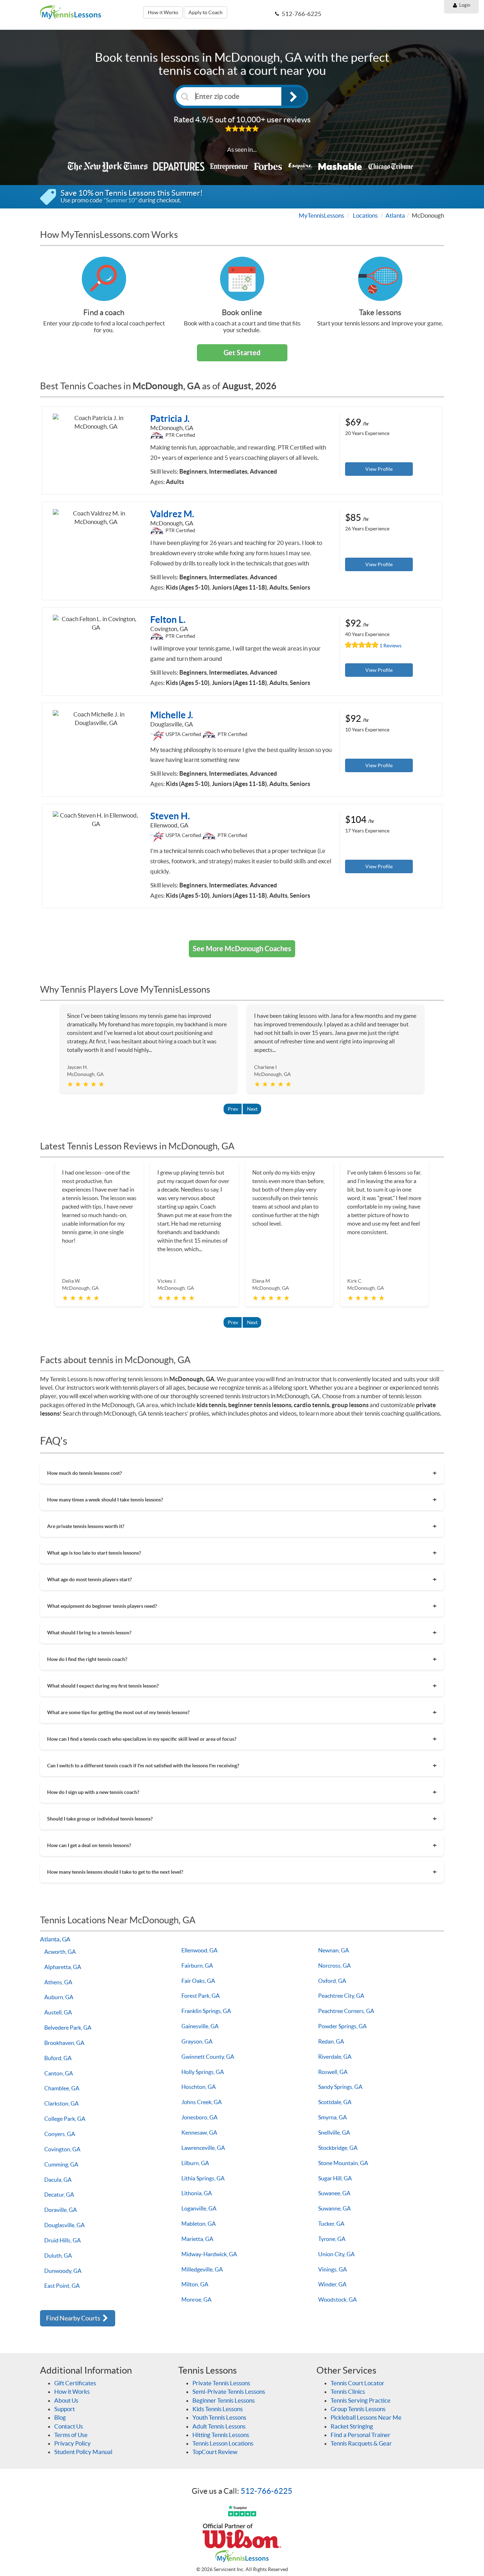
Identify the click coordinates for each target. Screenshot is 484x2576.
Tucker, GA (331, 2224)
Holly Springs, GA (203, 2072)
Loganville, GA (199, 2208)
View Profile (379, 469)
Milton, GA (195, 2284)
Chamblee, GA (62, 2088)
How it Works (163, 12)
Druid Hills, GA (63, 2240)
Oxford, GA (332, 1981)
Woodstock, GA (337, 2299)
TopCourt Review (215, 2452)
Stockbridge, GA (338, 2148)
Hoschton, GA (199, 2087)
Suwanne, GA (334, 2208)
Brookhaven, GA (64, 2043)
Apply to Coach (206, 12)
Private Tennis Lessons (221, 2383)
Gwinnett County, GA (208, 2057)
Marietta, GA (197, 2239)
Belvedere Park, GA (68, 2028)
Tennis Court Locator (358, 2383)
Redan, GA (331, 2041)
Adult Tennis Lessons (219, 2426)
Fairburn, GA (197, 1966)
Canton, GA (59, 2073)
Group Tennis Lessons (358, 2409)
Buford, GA (58, 2058)
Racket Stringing (352, 2426)
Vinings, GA (333, 2269)
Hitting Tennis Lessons (221, 2435)
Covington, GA (62, 2149)
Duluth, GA (58, 2256)
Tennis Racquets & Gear (361, 2443)
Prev (233, 1109)
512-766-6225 (266, 2491)
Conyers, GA (60, 2134)
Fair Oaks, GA (198, 1981)
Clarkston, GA (61, 2103)
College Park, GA (65, 2119)
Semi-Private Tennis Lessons (229, 2391)
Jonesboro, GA (199, 2117)
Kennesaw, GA (199, 2132)
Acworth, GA (60, 1952)
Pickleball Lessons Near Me (366, 2417)
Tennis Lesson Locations (223, 2443)
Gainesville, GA (200, 2026)
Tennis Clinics (348, 2391)
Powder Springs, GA (342, 2026)
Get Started (242, 353)
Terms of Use (71, 2435)
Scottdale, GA (335, 2102)
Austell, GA (58, 2012)
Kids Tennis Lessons (218, 2409)
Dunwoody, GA (63, 2271)
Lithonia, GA (197, 2193)
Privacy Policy (72, 2443)
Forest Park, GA (201, 1996)
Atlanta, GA (55, 1939)
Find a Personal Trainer (361, 2435)
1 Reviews (390, 646)
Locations (365, 215)
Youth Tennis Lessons (219, 2417)
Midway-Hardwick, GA (209, 2254)
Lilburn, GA (195, 2163)
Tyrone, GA (332, 2239)
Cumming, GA (61, 2164)
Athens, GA (58, 1982)
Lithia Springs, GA (203, 2178)
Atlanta (395, 215)
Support (64, 2409)
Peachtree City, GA (341, 1996)
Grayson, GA (197, 2041)
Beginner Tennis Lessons (224, 2400)
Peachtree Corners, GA (346, 2011)
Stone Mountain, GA (343, 2163)
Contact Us (69, 2426)
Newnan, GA (334, 1950)
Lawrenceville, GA (203, 2148)
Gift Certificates (75, 2383)
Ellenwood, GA (199, 1950)
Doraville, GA (61, 2210)
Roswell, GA (333, 2072)
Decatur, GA (59, 2195)
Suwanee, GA (334, 2193)
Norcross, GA (334, 1966)
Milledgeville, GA (202, 2269)
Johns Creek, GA (202, 2102)
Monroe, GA (196, 2299)
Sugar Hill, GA (335, 2178)
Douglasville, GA (64, 2225)
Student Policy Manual (83, 2452)
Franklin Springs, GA (206, 2011)
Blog (60, 2417)
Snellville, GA (334, 2132)
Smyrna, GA (333, 2117)
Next (252, 1109)
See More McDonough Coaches (242, 949)
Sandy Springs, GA (340, 2087)
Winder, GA (332, 2284)
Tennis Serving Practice (361, 2400)
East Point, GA (62, 2286)
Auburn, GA (59, 1997)
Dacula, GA (58, 2180)
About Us (66, 2400)
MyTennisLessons (321, 215)
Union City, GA (336, 2254)
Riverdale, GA (335, 2057)
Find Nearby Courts (74, 2318)
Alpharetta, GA (63, 1967)
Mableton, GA (199, 2224)
